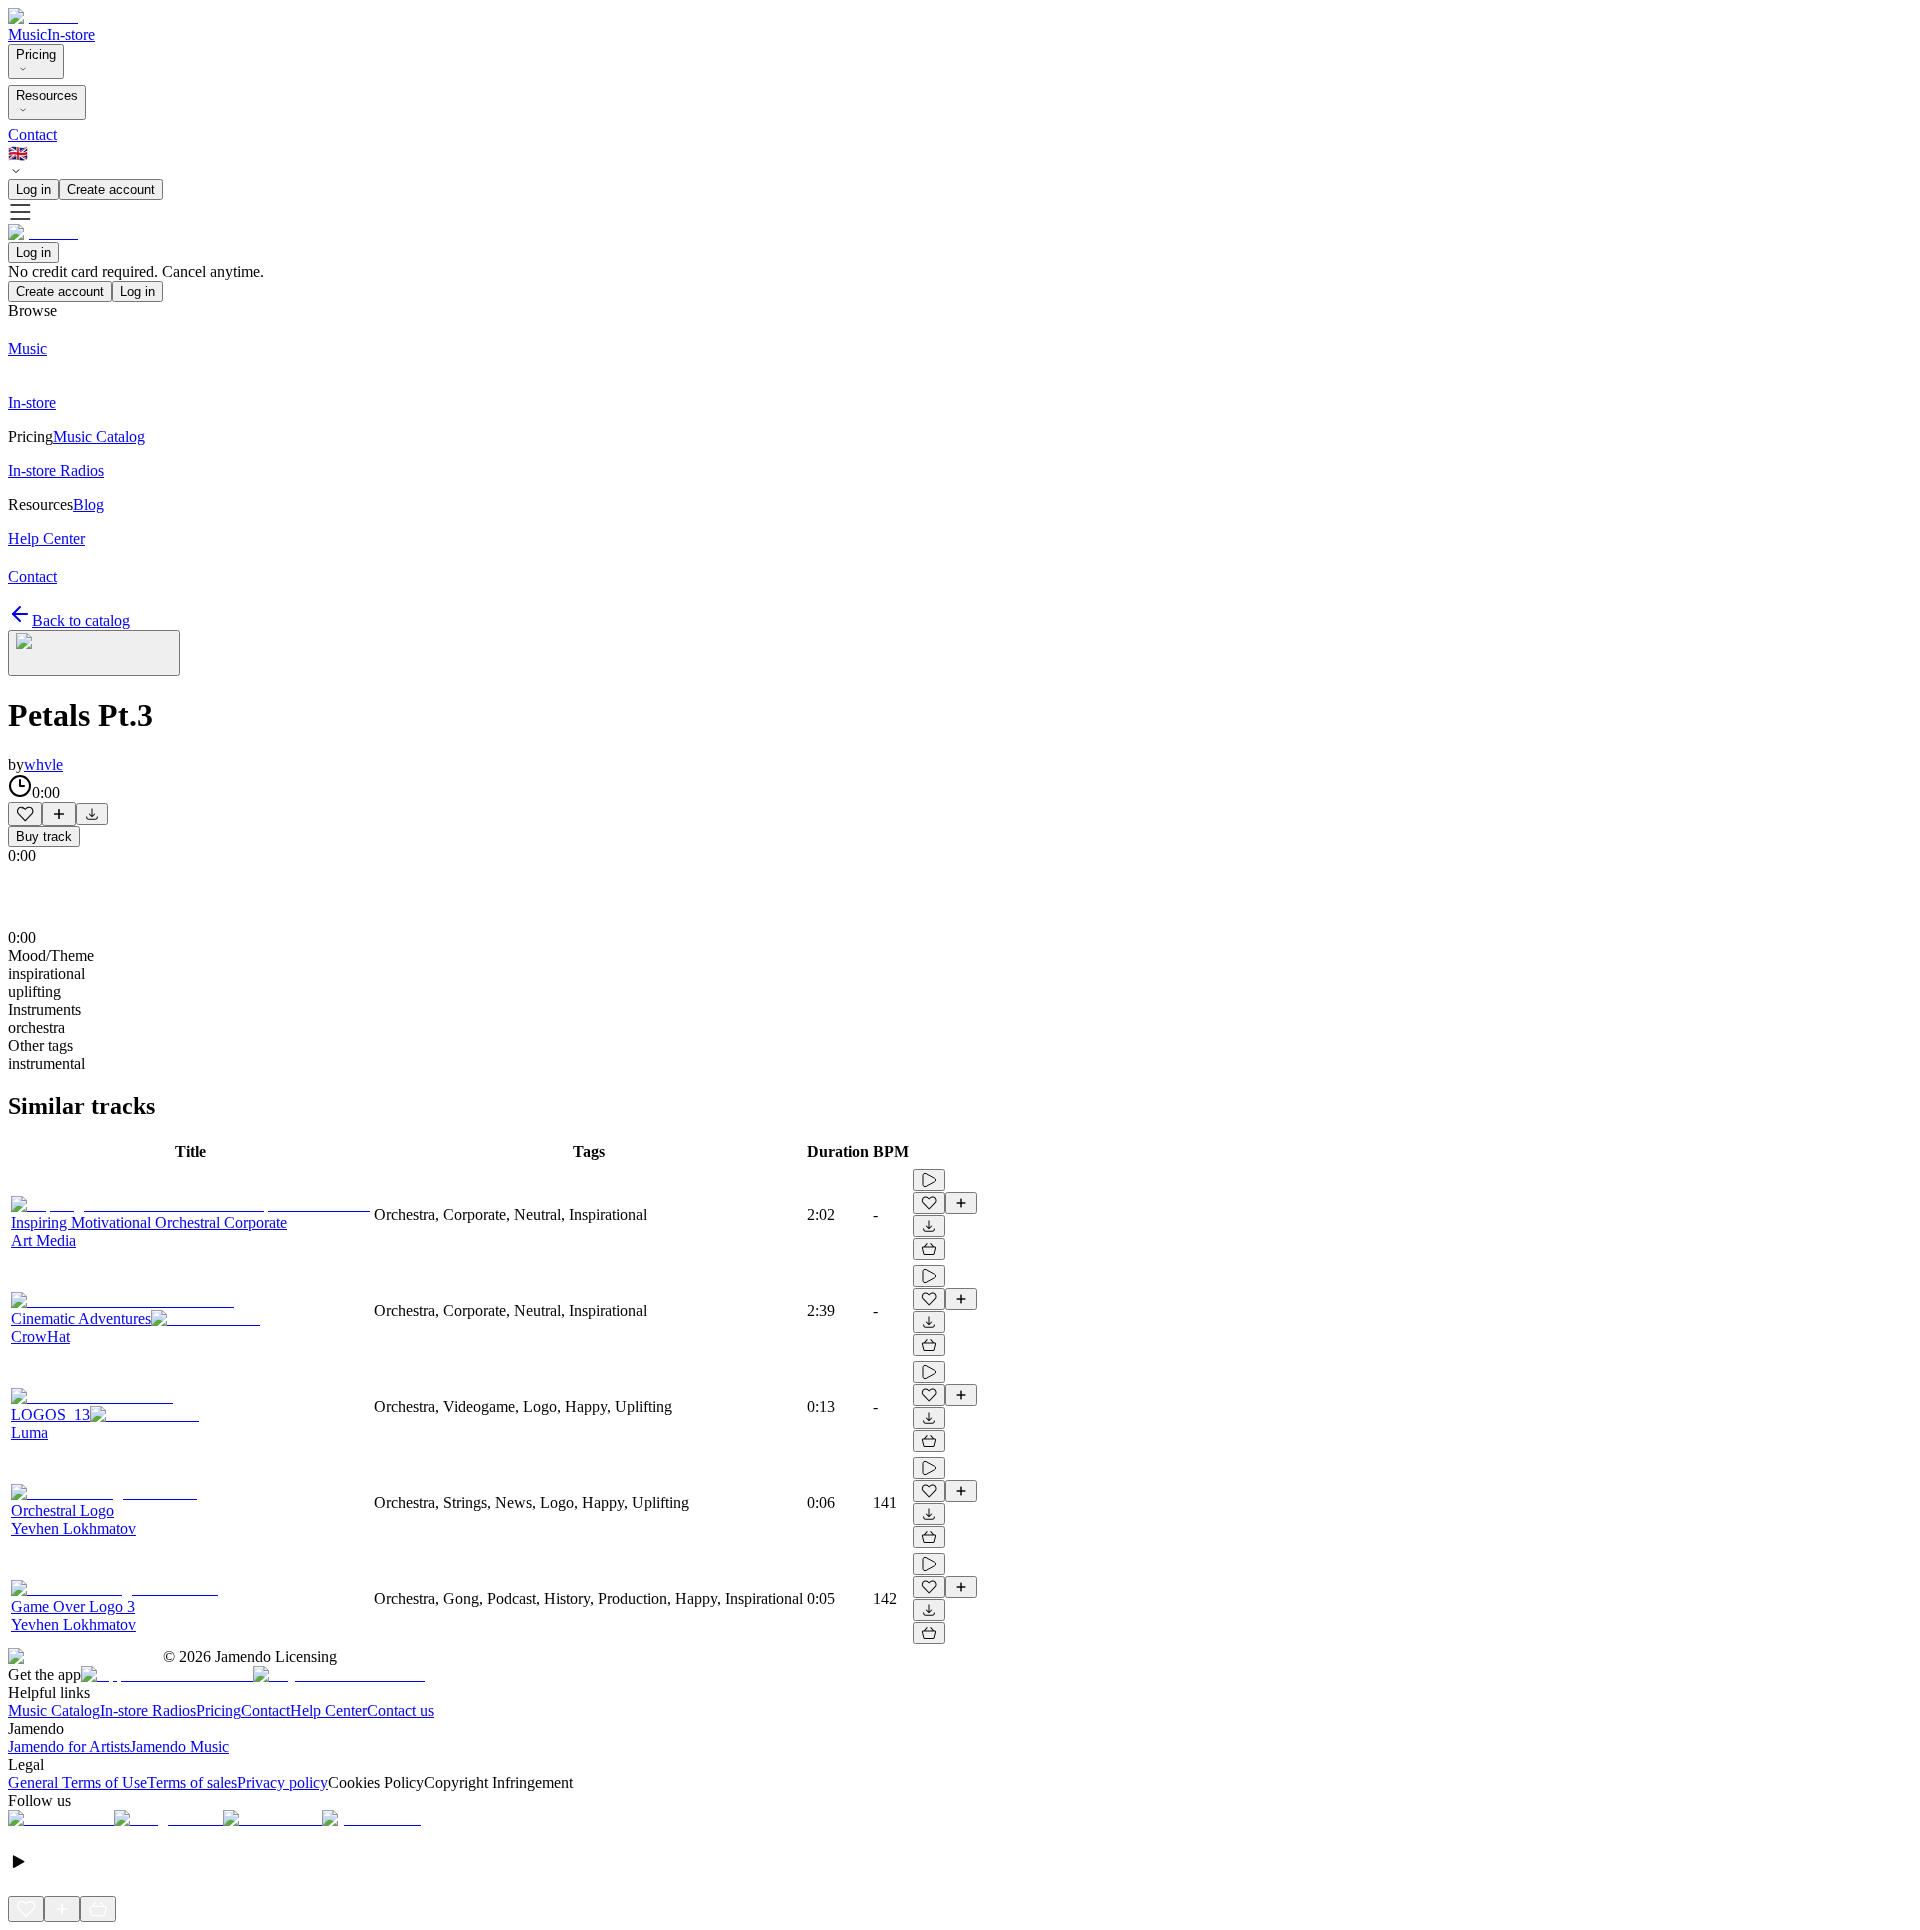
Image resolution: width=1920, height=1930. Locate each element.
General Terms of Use (77, 1782)
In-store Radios (148, 1710)
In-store (71, 34)
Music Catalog (54, 1710)
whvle (43, 764)
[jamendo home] (43, 16)
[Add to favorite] (25, 814)
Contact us (400, 1710)
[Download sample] (92, 814)
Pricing (36, 54)
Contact (32, 134)
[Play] (94, 653)
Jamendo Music (179, 1746)
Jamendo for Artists (69, 1746)
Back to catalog (81, 620)
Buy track (44, 836)
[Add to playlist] (59, 814)
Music (27, 34)
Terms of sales (192, 1782)
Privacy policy (282, 1782)
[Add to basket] (929, 1249)
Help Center (328, 1710)
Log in (33, 189)
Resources (47, 95)
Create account (111, 189)
